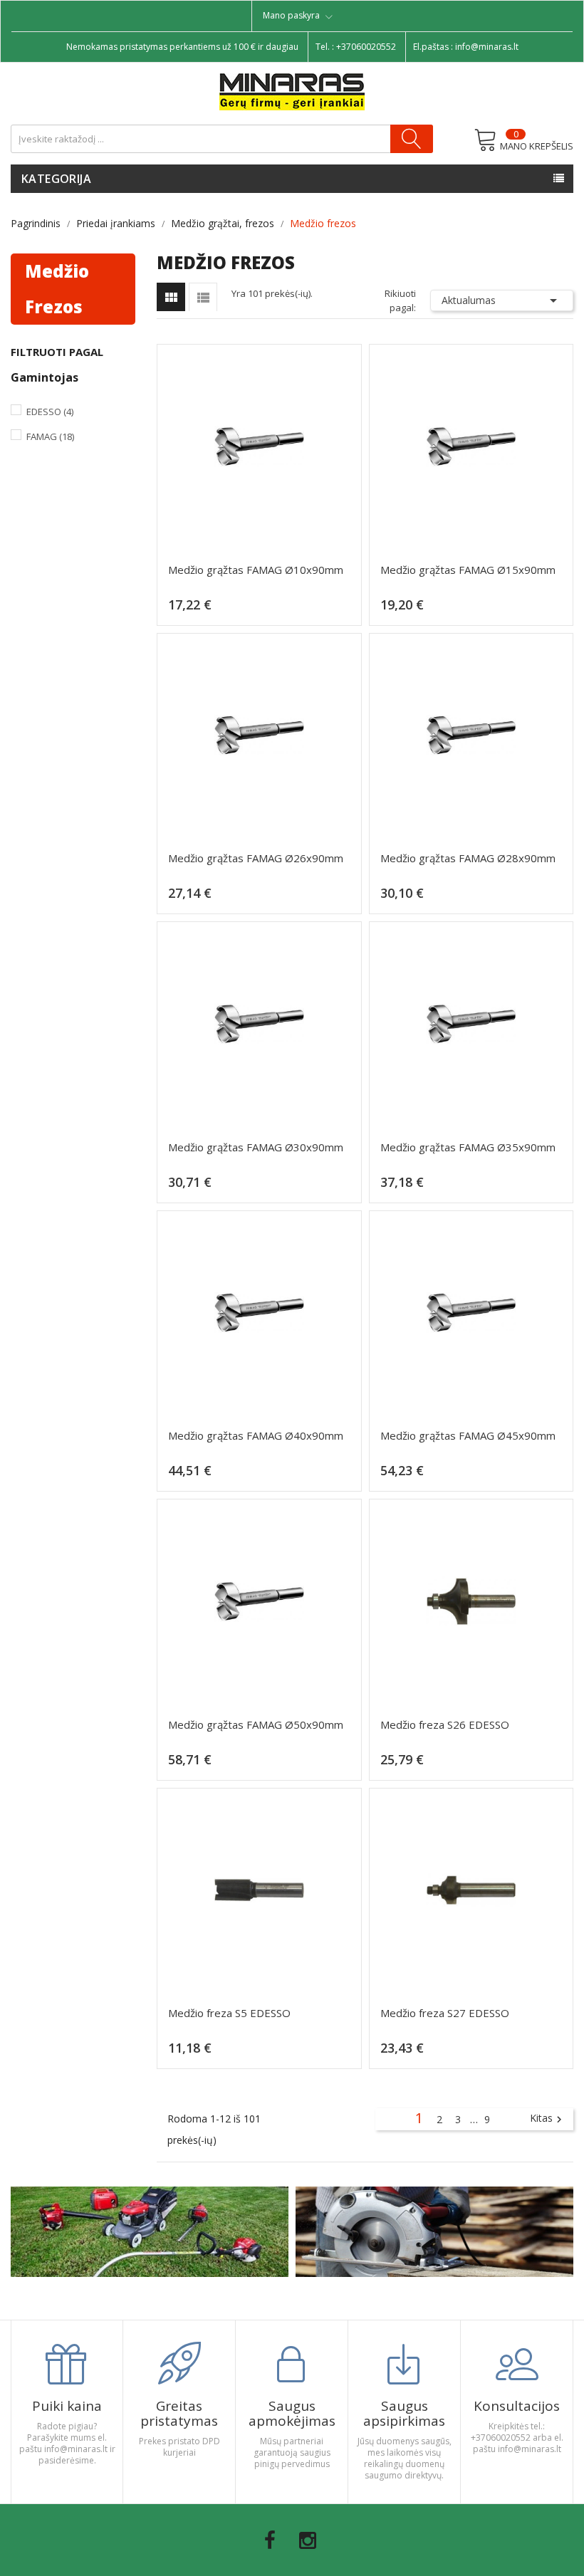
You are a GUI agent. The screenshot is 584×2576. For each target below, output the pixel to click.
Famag (50, 436)
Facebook (270, 2540)
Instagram (308, 2540)
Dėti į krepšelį (263, 611)
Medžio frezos (57, 289)
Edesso (50, 412)
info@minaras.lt (487, 47)
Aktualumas (502, 300)
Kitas (548, 2119)
